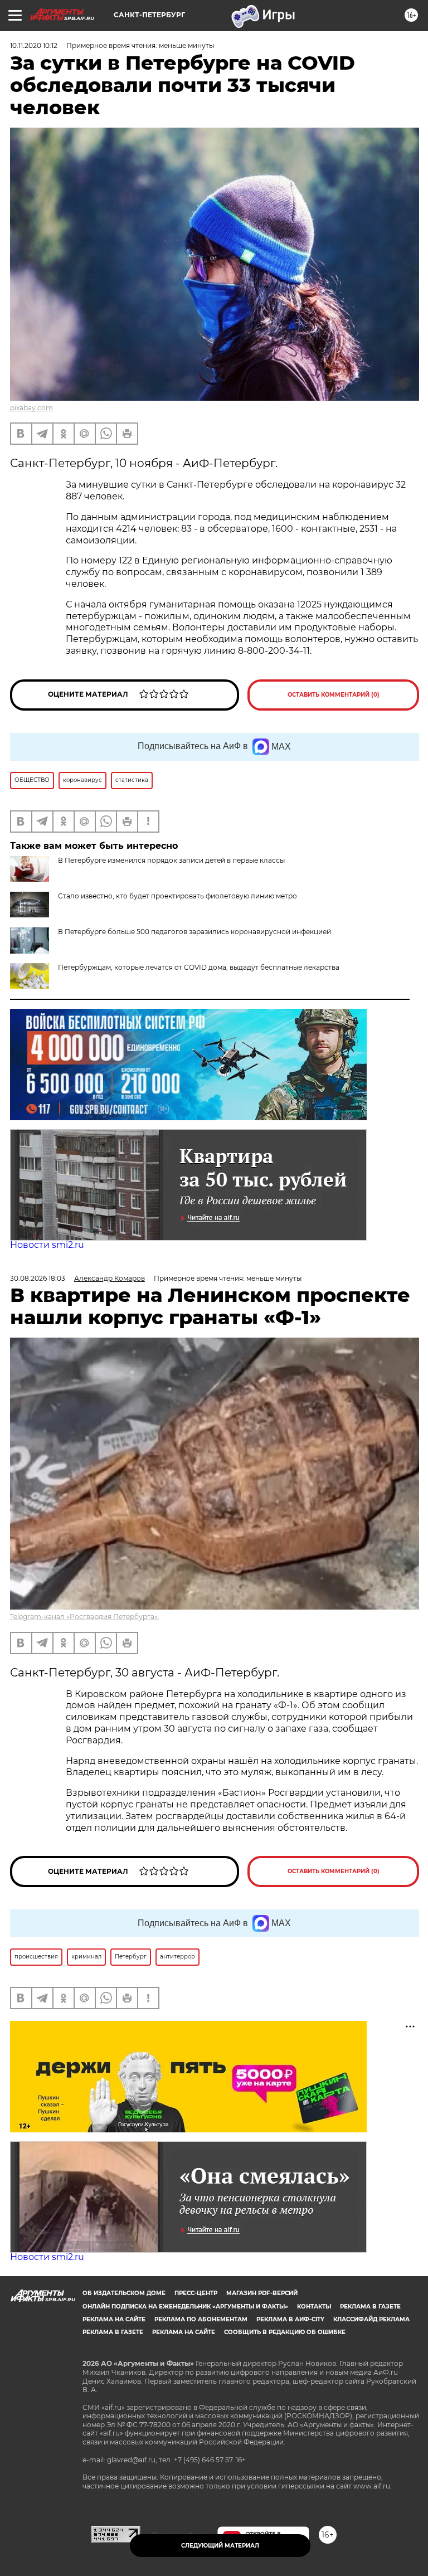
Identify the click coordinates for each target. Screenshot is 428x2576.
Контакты (314, 2307)
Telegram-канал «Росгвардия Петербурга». (85, 1617)
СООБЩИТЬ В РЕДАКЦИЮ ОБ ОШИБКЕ (285, 2332)
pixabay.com (31, 408)
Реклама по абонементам (201, 2319)
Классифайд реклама (371, 2319)
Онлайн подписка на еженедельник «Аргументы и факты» (185, 2307)
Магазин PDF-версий (262, 2293)
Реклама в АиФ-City (290, 2319)
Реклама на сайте (114, 2319)
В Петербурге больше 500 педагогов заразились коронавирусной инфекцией (194, 932)
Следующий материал (220, 2546)
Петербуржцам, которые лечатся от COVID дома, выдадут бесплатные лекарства (199, 967)
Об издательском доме (124, 2293)
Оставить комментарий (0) (334, 695)
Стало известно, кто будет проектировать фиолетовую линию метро (177, 896)
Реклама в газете (370, 2307)
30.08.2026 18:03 (38, 1278)
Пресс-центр (196, 2293)
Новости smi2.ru (47, 1245)
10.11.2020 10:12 (34, 45)
